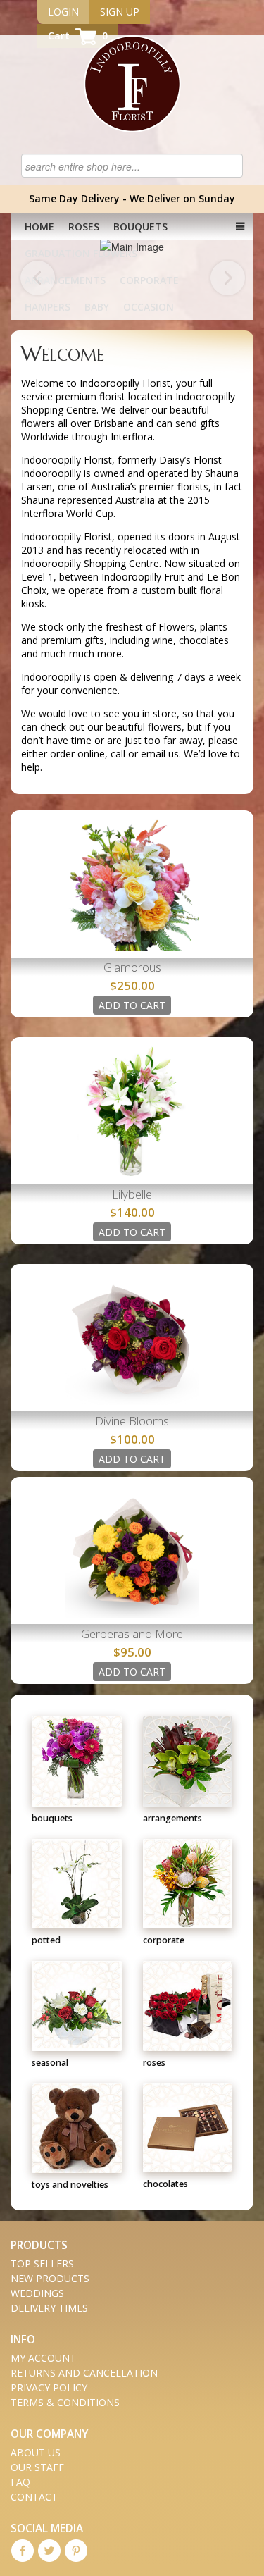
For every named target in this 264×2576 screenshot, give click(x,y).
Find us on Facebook (23, 2551)
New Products (50, 2278)
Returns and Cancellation (84, 2373)
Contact (34, 2497)
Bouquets (140, 227)
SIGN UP (120, 12)
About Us (36, 2452)
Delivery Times (49, 2308)
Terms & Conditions (65, 2402)
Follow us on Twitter (49, 2551)
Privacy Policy (49, 2388)
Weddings (37, 2293)
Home (39, 227)
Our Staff (37, 2467)
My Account (43, 2358)
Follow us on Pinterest (76, 2551)
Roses (84, 227)
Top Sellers (42, 2264)
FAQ (20, 2482)
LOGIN (63, 12)
